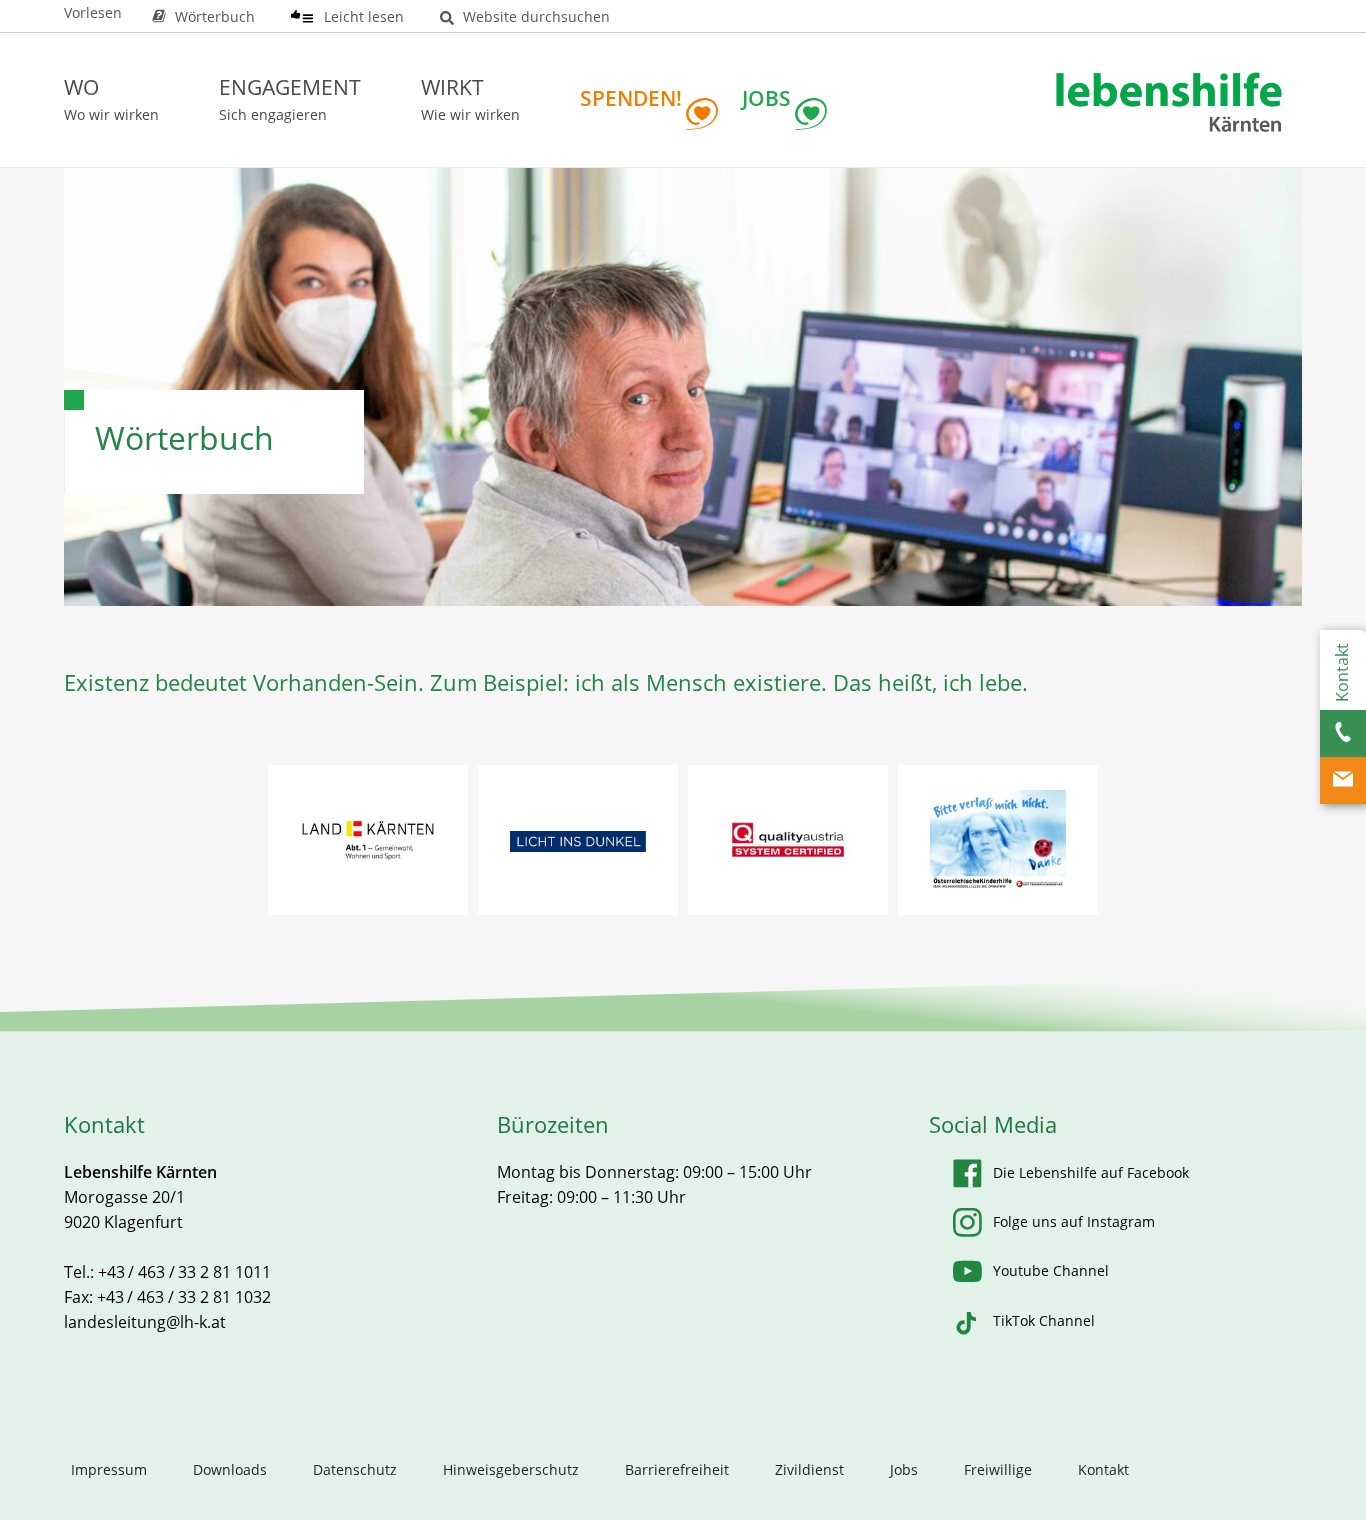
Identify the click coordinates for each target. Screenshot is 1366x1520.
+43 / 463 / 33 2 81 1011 (184, 1272)
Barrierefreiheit (677, 1469)
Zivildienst (809, 1469)
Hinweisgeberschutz (511, 1469)
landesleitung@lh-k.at (145, 1322)
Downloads (230, 1469)
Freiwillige (998, 1469)
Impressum (109, 1469)
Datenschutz (355, 1469)
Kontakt (1103, 1469)
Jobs (904, 1469)
